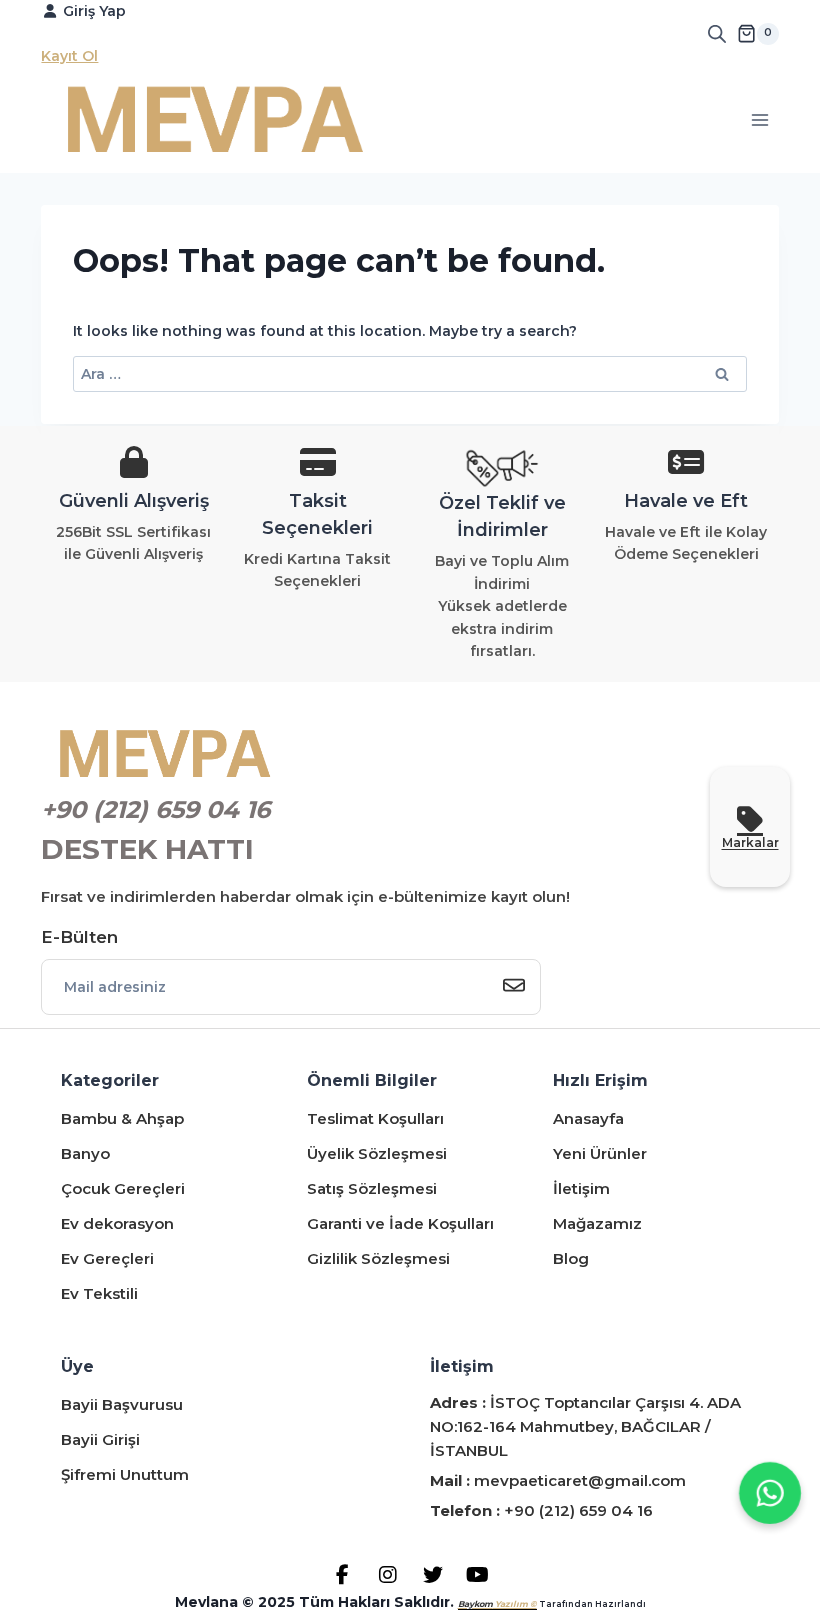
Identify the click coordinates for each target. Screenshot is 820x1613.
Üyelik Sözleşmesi (377, 1153)
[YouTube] (477, 1575)
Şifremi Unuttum (125, 1474)
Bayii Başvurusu (122, 1404)
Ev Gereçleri (107, 1258)
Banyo (85, 1153)
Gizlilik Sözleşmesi (378, 1258)
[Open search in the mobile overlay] (717, 33)
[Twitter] (432, 1575)
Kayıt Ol (69, 56)
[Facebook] (342, 1575)
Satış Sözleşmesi (372, 1188)
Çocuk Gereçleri (123, 1188)
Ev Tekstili (99, 1293)
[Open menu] (760, 119)
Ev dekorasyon (117, 1223)
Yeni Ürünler (600, 1153)
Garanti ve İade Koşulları (400, 1223)
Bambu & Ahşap (122, 1118)
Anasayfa (588, 1118)
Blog (571, 1258)
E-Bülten (79, 937)
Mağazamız (597, 1223)
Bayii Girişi (100, 1439)
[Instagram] (387, 1575)
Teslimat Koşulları (375, 1118)
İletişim (581, 1188)
